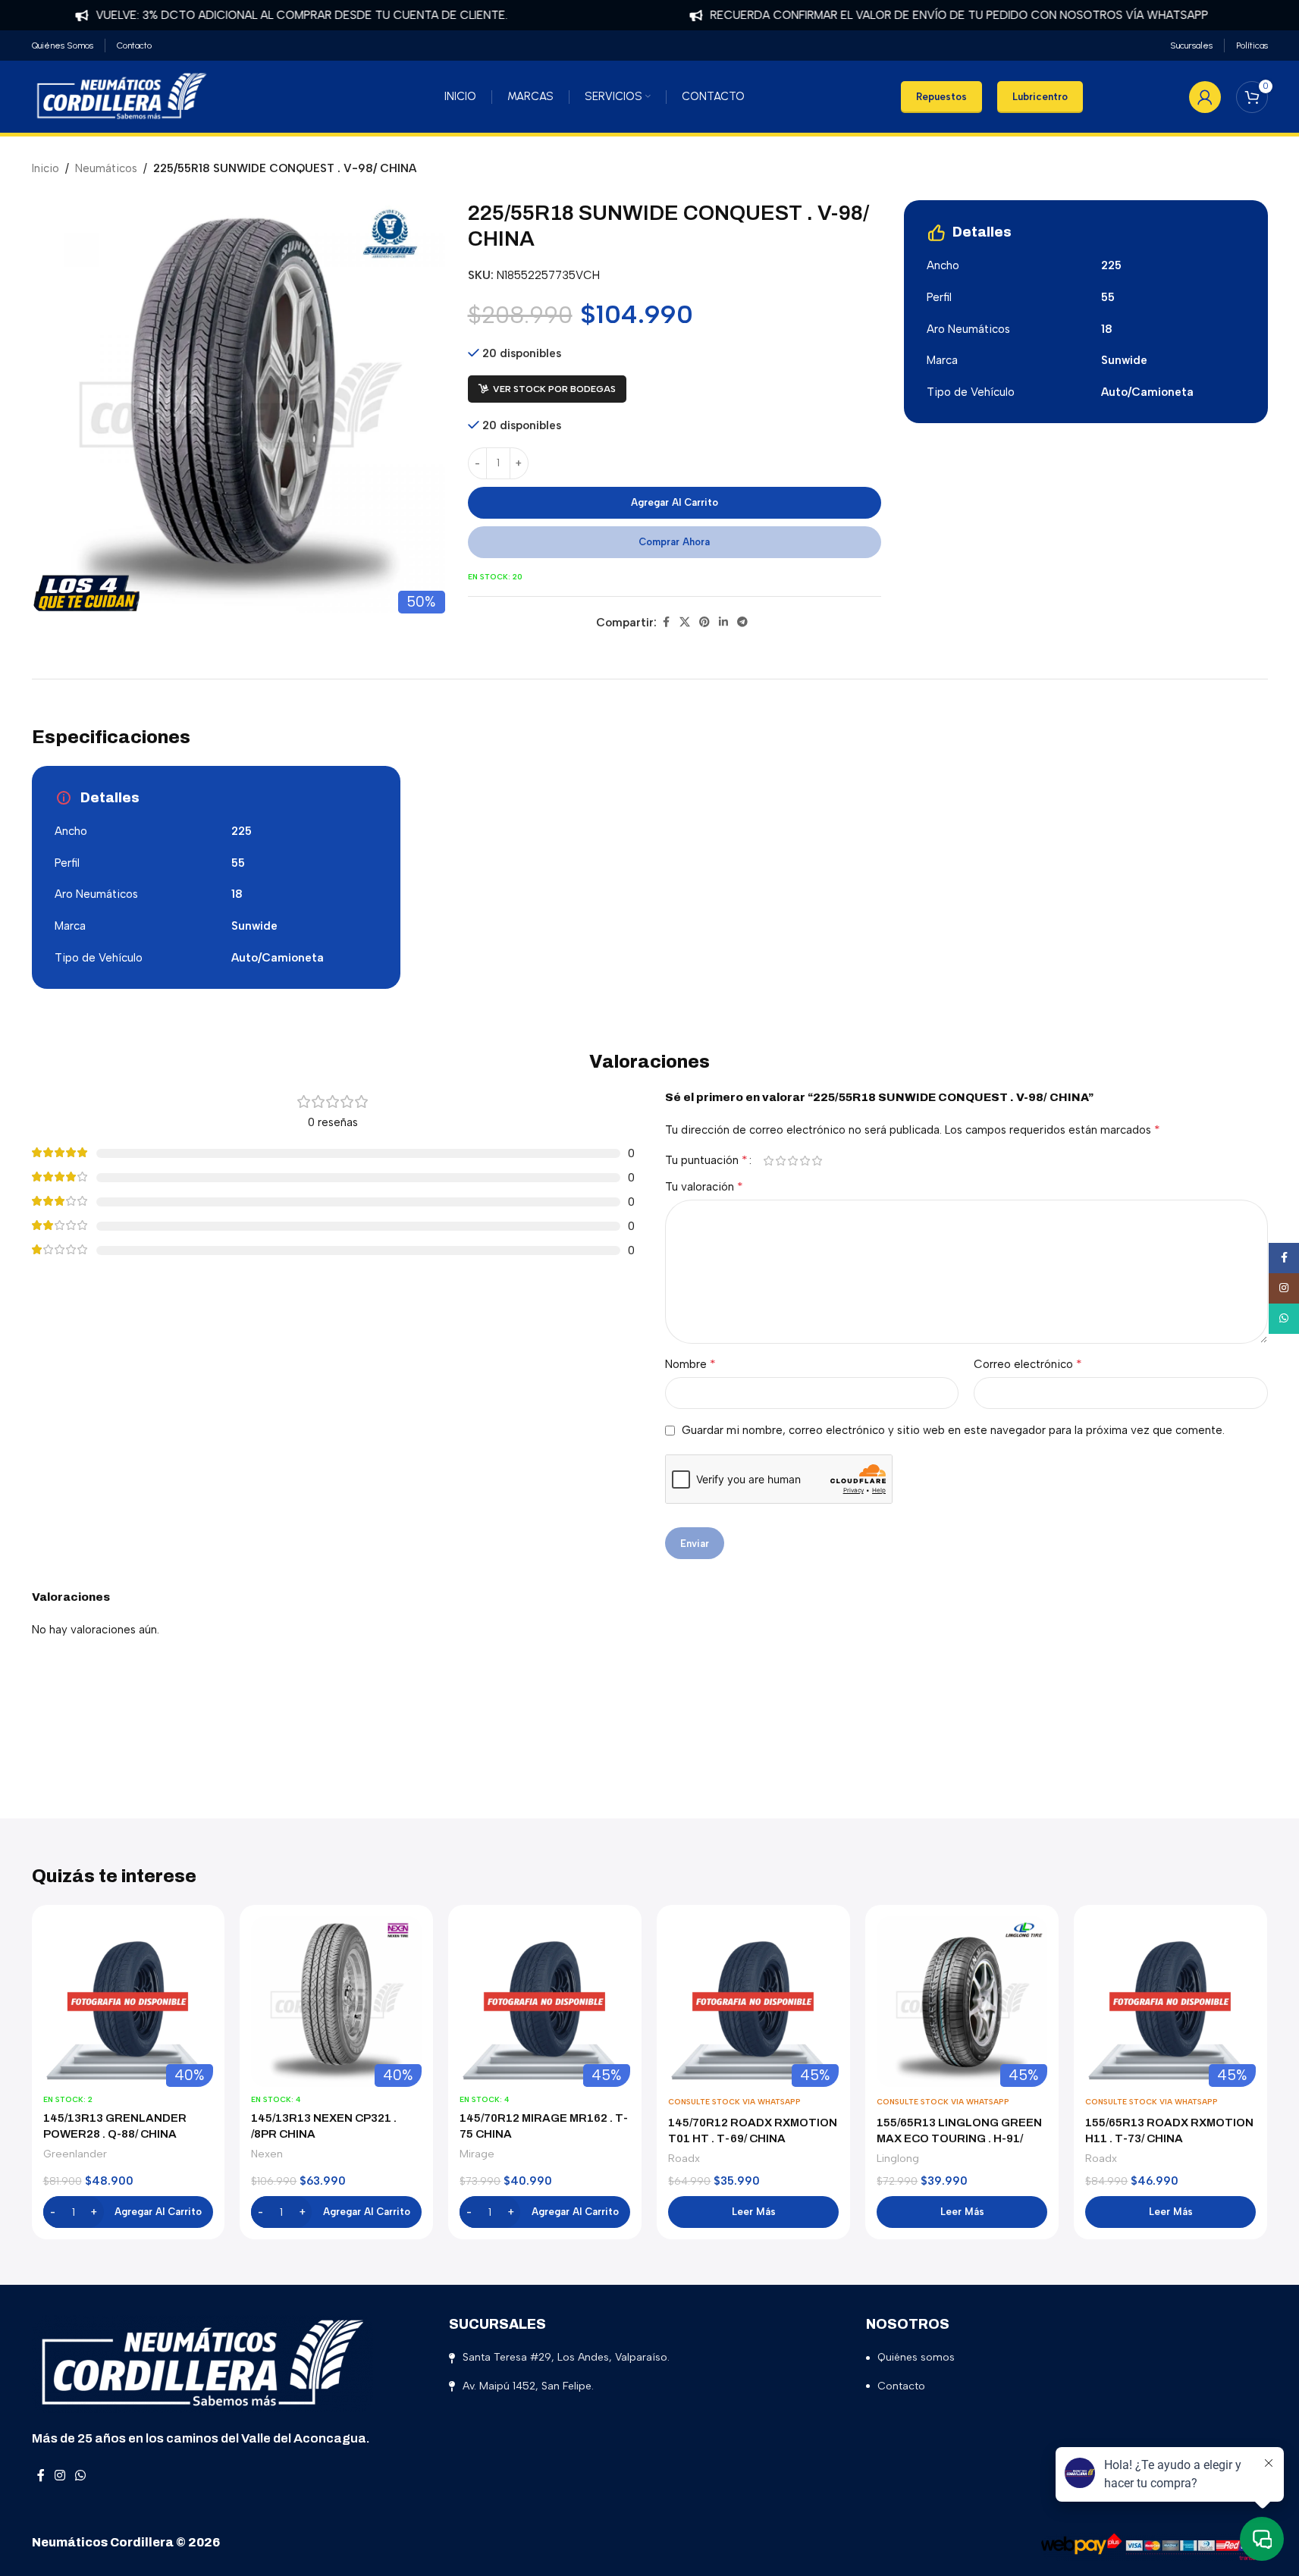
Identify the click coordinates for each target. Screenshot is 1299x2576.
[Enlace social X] (685, 623)
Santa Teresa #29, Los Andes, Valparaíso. (566, 2357)
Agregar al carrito (675, 502)
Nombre (690, 1364)
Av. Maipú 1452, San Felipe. (528, 2386)
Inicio (45, 168)
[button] (129, 2212)
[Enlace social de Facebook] (666, 623)
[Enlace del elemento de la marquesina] (258, 15)
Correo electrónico (1028, 1364)
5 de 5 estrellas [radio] (817, 1161)
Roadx (684, 2158)
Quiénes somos (916, 2357)
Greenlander (75, 2154)
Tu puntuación (706, 1160)
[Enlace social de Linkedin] (723, 623)
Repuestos (941, 97)
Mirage (477, 2154)
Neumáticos (106, 168)
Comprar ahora (674, 542)
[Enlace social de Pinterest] (704, 623)
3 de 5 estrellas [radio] (793, 1161)
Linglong (898, 2158)
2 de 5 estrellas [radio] (781, 1161)
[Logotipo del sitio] (122, 96)
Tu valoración (704, 1186)
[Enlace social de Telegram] (742, 623)
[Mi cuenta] (1205, 97)
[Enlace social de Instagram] (60, 2476)
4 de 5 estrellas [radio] (805, 1161)
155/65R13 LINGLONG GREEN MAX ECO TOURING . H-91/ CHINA (959, 2138)
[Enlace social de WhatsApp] (81, 2476)
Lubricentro (1040, 97)
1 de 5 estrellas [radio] (769, 1161)
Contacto (901, 2386)
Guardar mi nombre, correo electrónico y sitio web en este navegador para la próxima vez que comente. (953, 1430)
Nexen (267, 2154)
